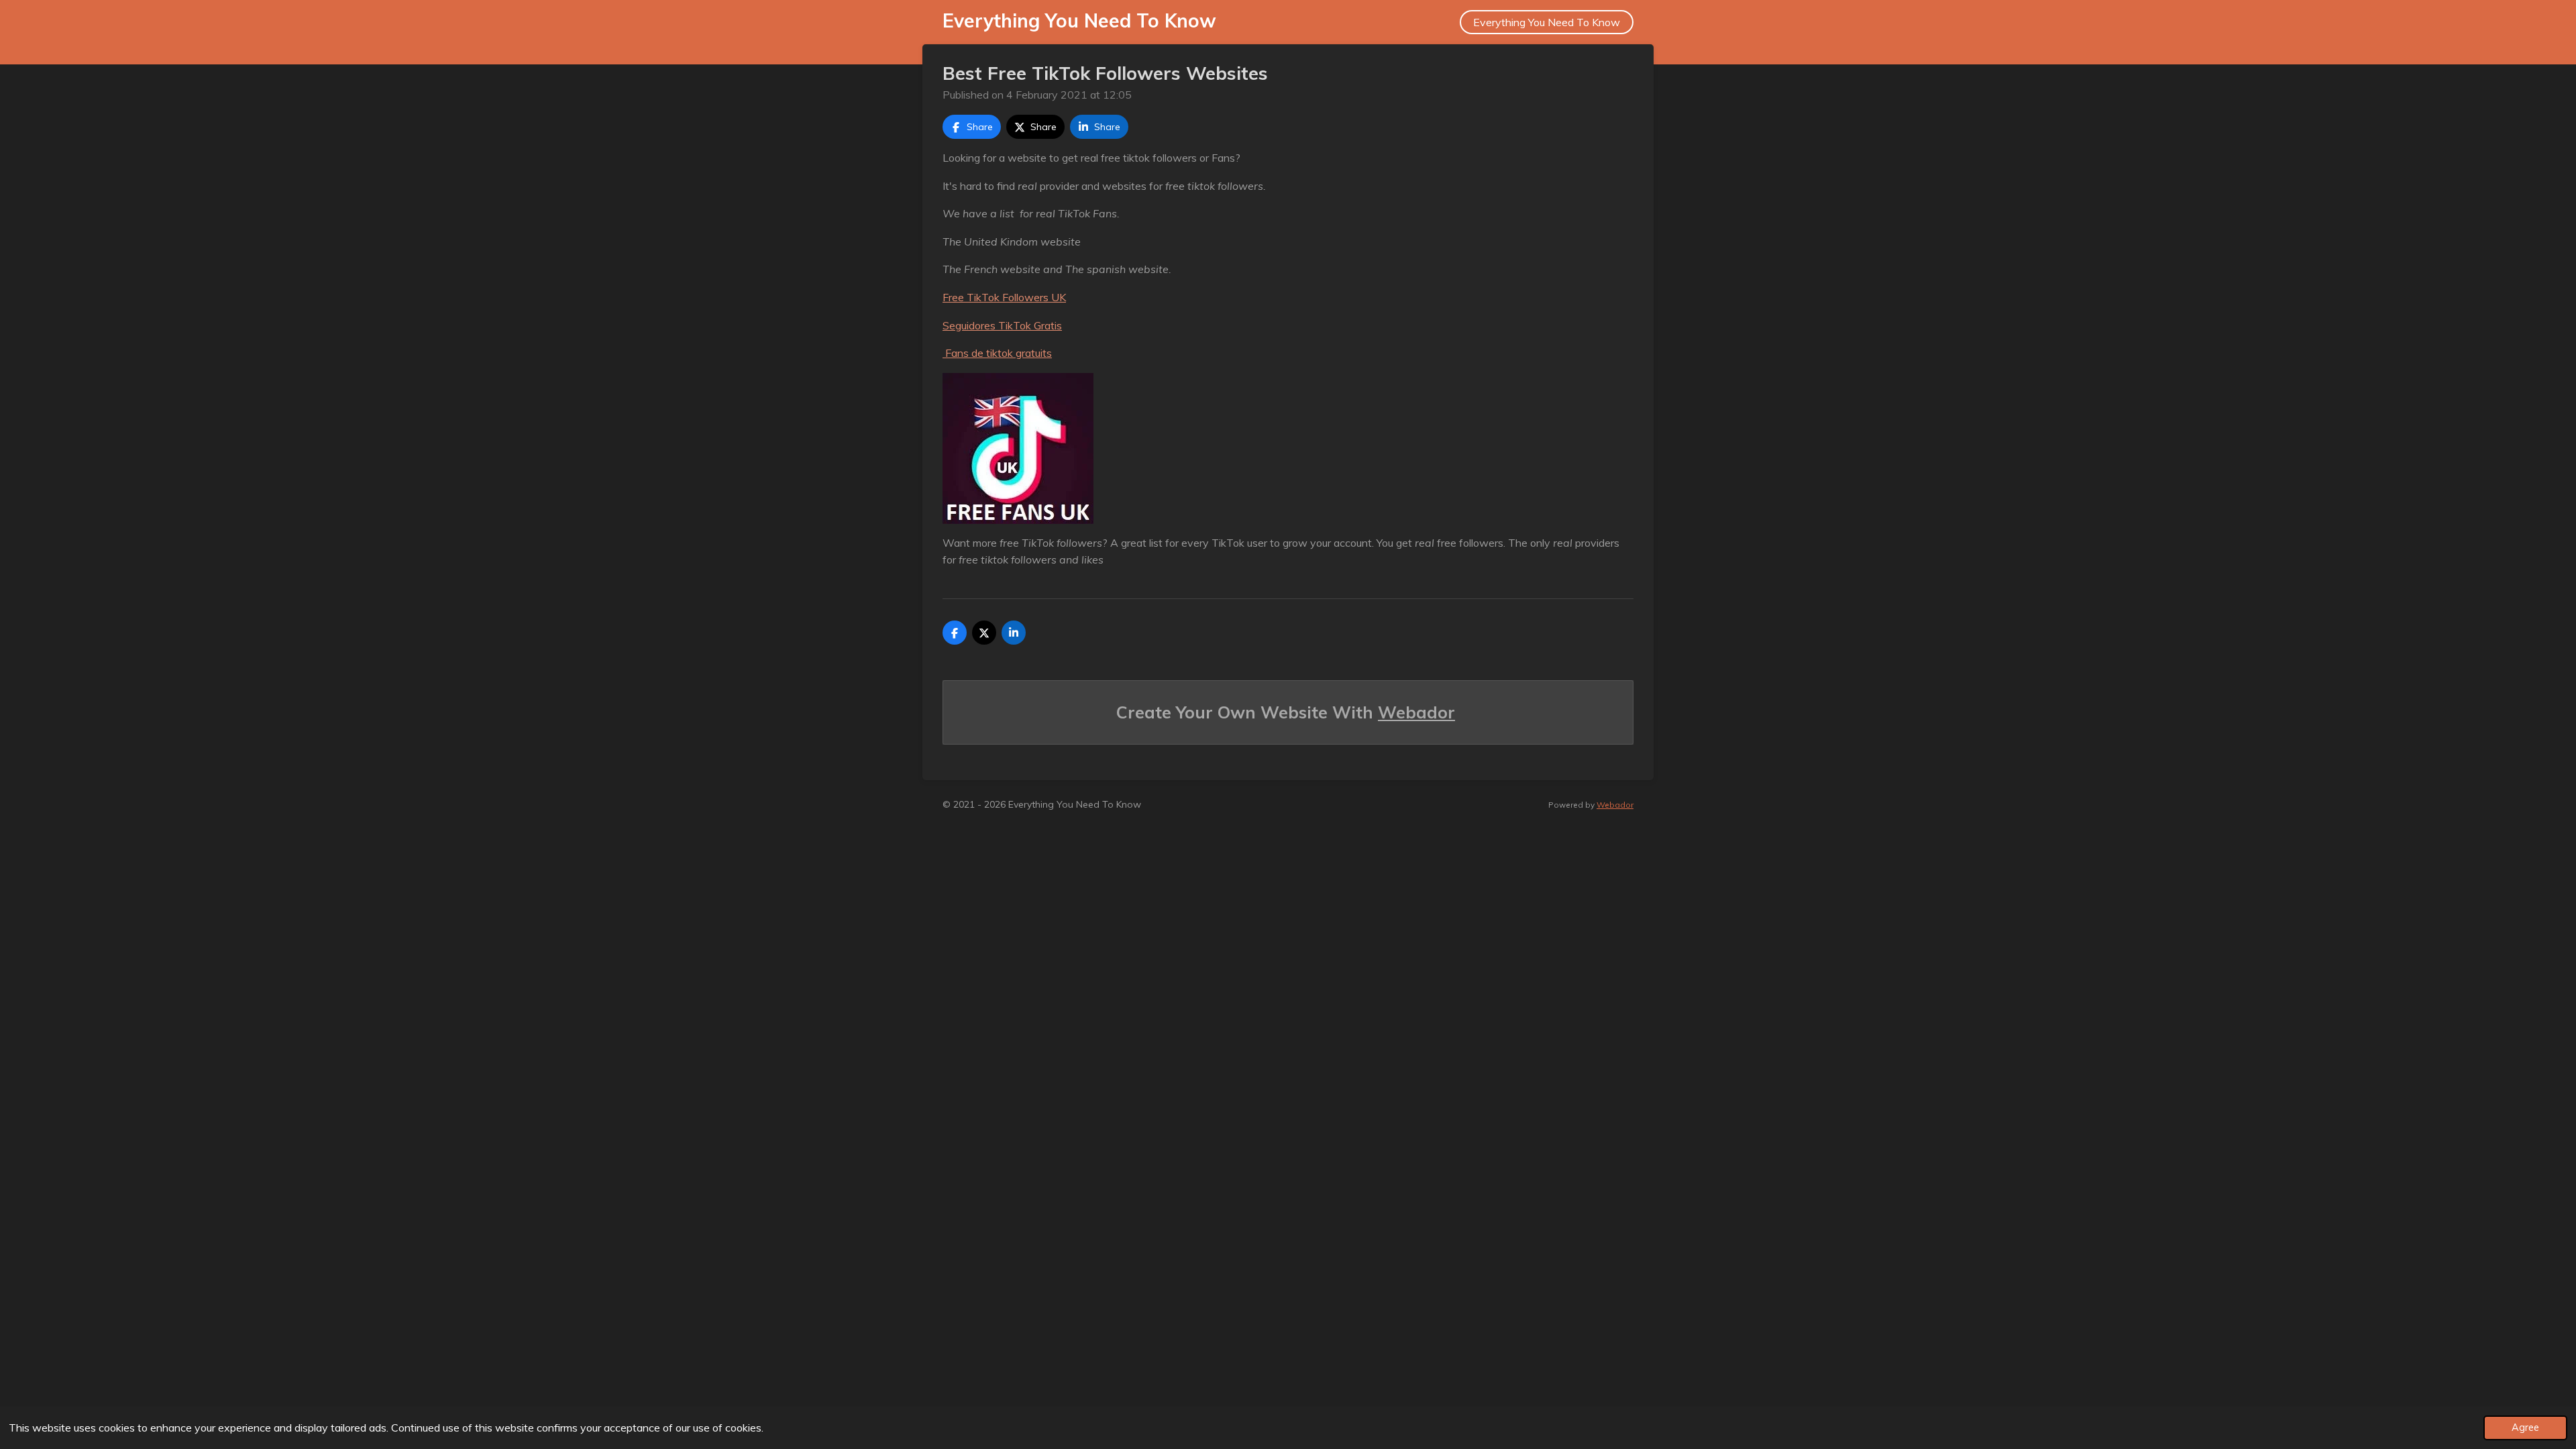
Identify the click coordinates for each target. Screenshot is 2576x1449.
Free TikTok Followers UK (1004, 297)
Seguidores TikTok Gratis (1002, 325)
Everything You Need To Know (1079, 20)
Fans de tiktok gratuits (997, 353)
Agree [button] (2525, 1428)
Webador (1416, 712)
